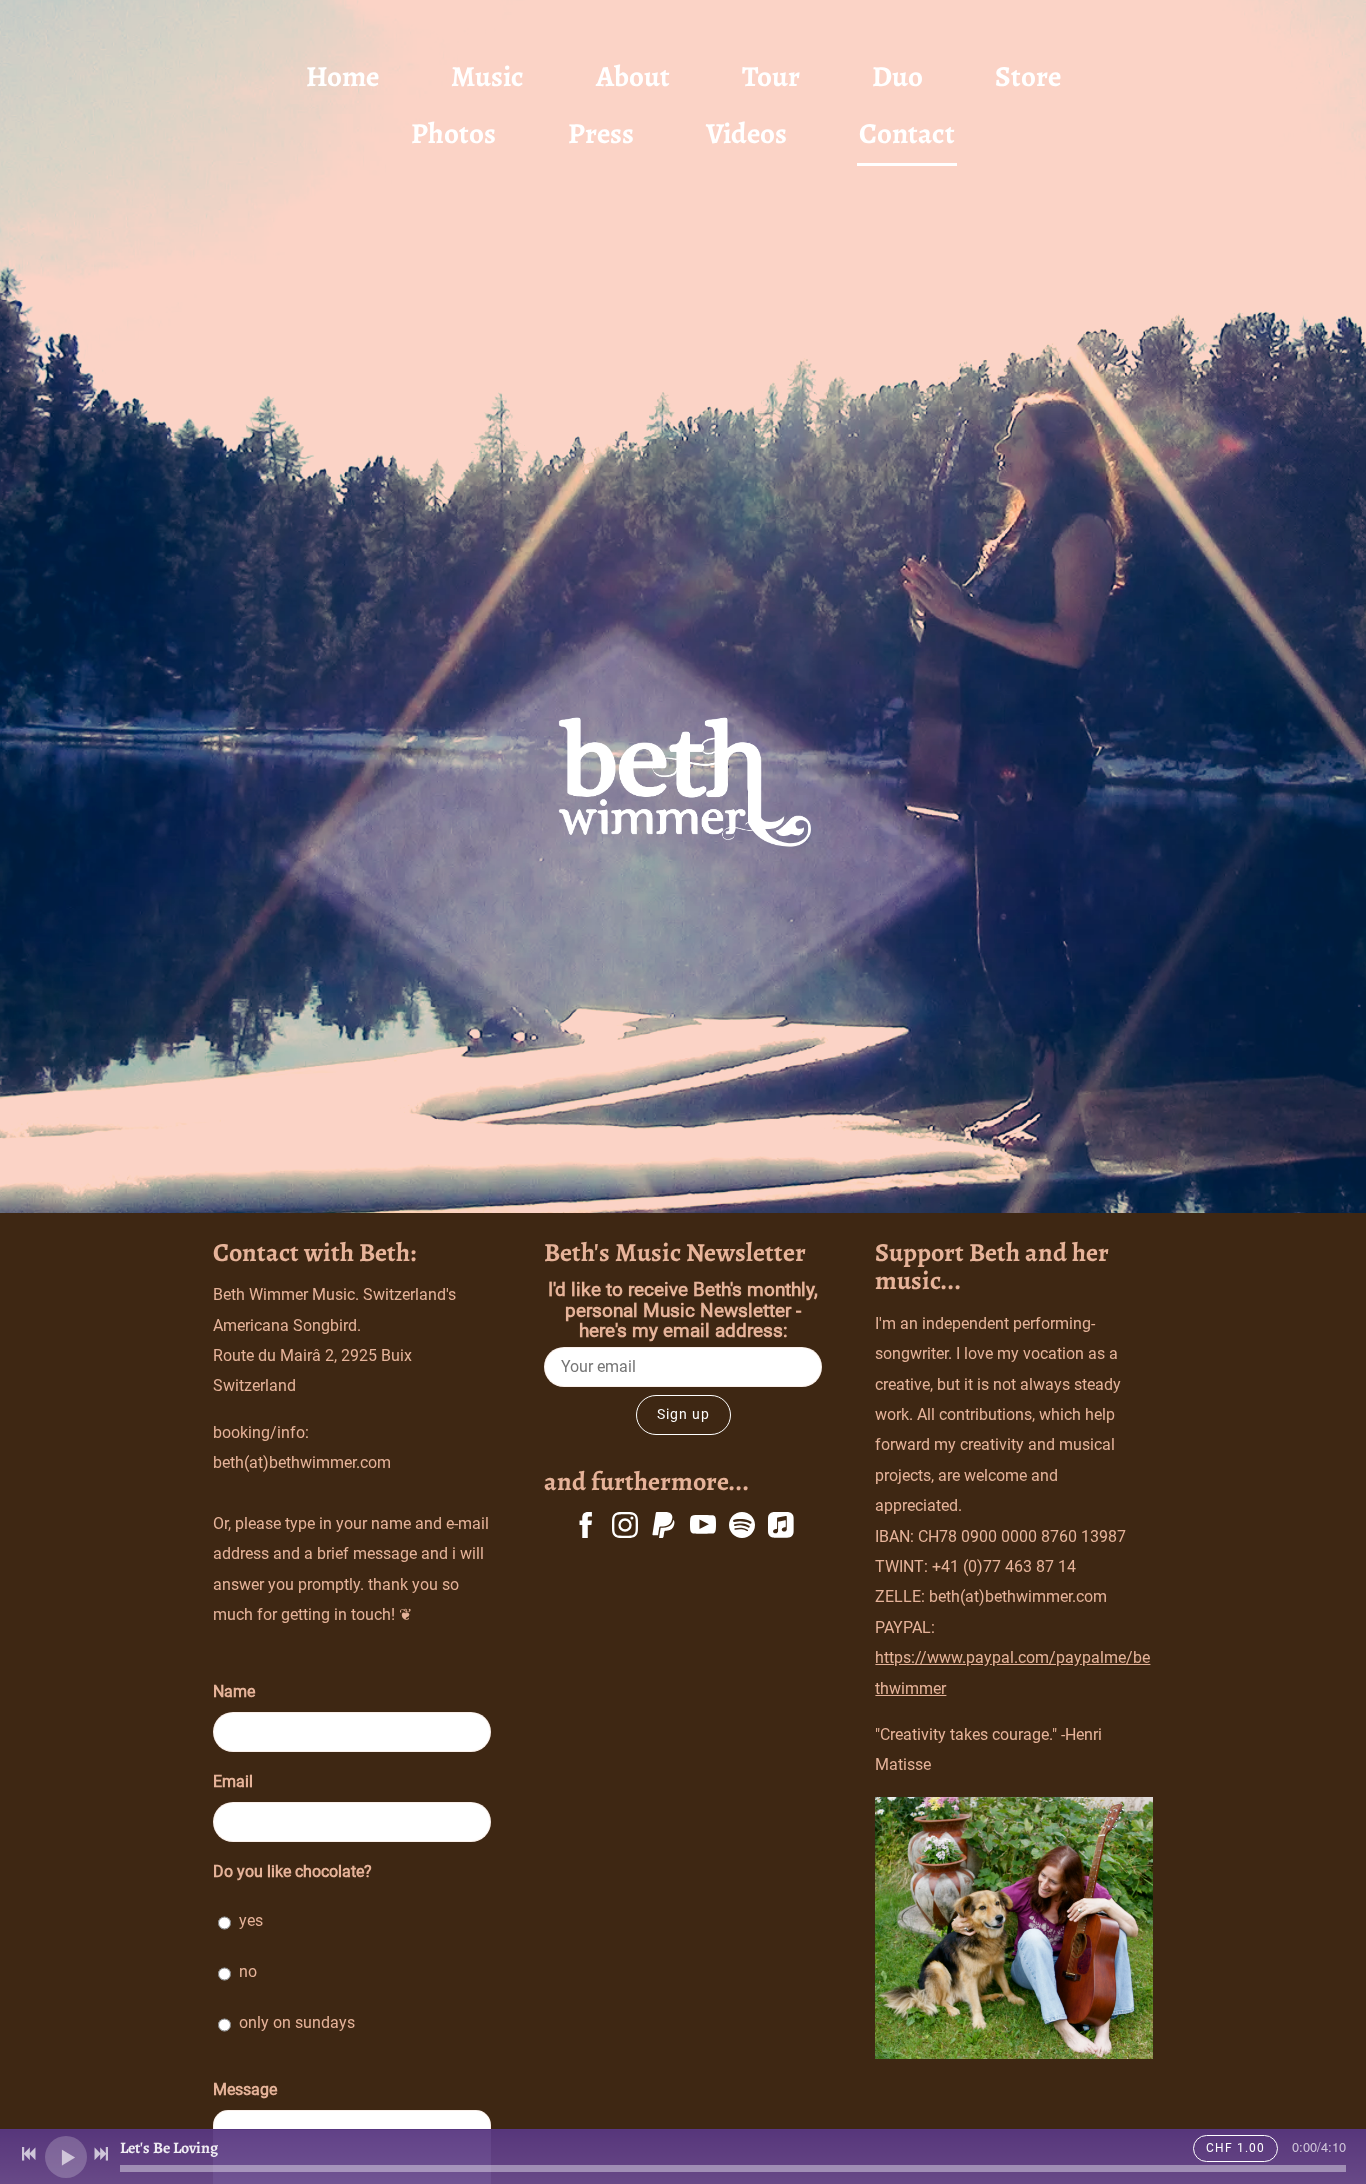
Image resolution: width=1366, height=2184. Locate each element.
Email (233, 1781)
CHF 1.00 (1235, 2148)
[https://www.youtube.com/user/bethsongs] (703, 1528)
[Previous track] (29, 2154)
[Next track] (101, 2154)
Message (245, 2089)
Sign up (683, 1414)
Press (601, 133)
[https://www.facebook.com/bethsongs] (586, 1528)
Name (234, 1691)
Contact (907, 133)
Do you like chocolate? (292, 1871)
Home (342, 76)
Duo (897, 76)
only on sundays (297, 2022)
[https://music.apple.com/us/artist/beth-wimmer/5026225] (781, 1528)
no (248, 1971)
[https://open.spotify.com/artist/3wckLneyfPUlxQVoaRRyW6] (742, 1528)
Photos (453, 133)
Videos (746, 133)
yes (251, 1920)
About (633, 76)
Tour (771, 76)
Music (487, 76)
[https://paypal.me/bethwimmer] (664, 1528)
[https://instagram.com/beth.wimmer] (625, 1528)
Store (1028, 76)
